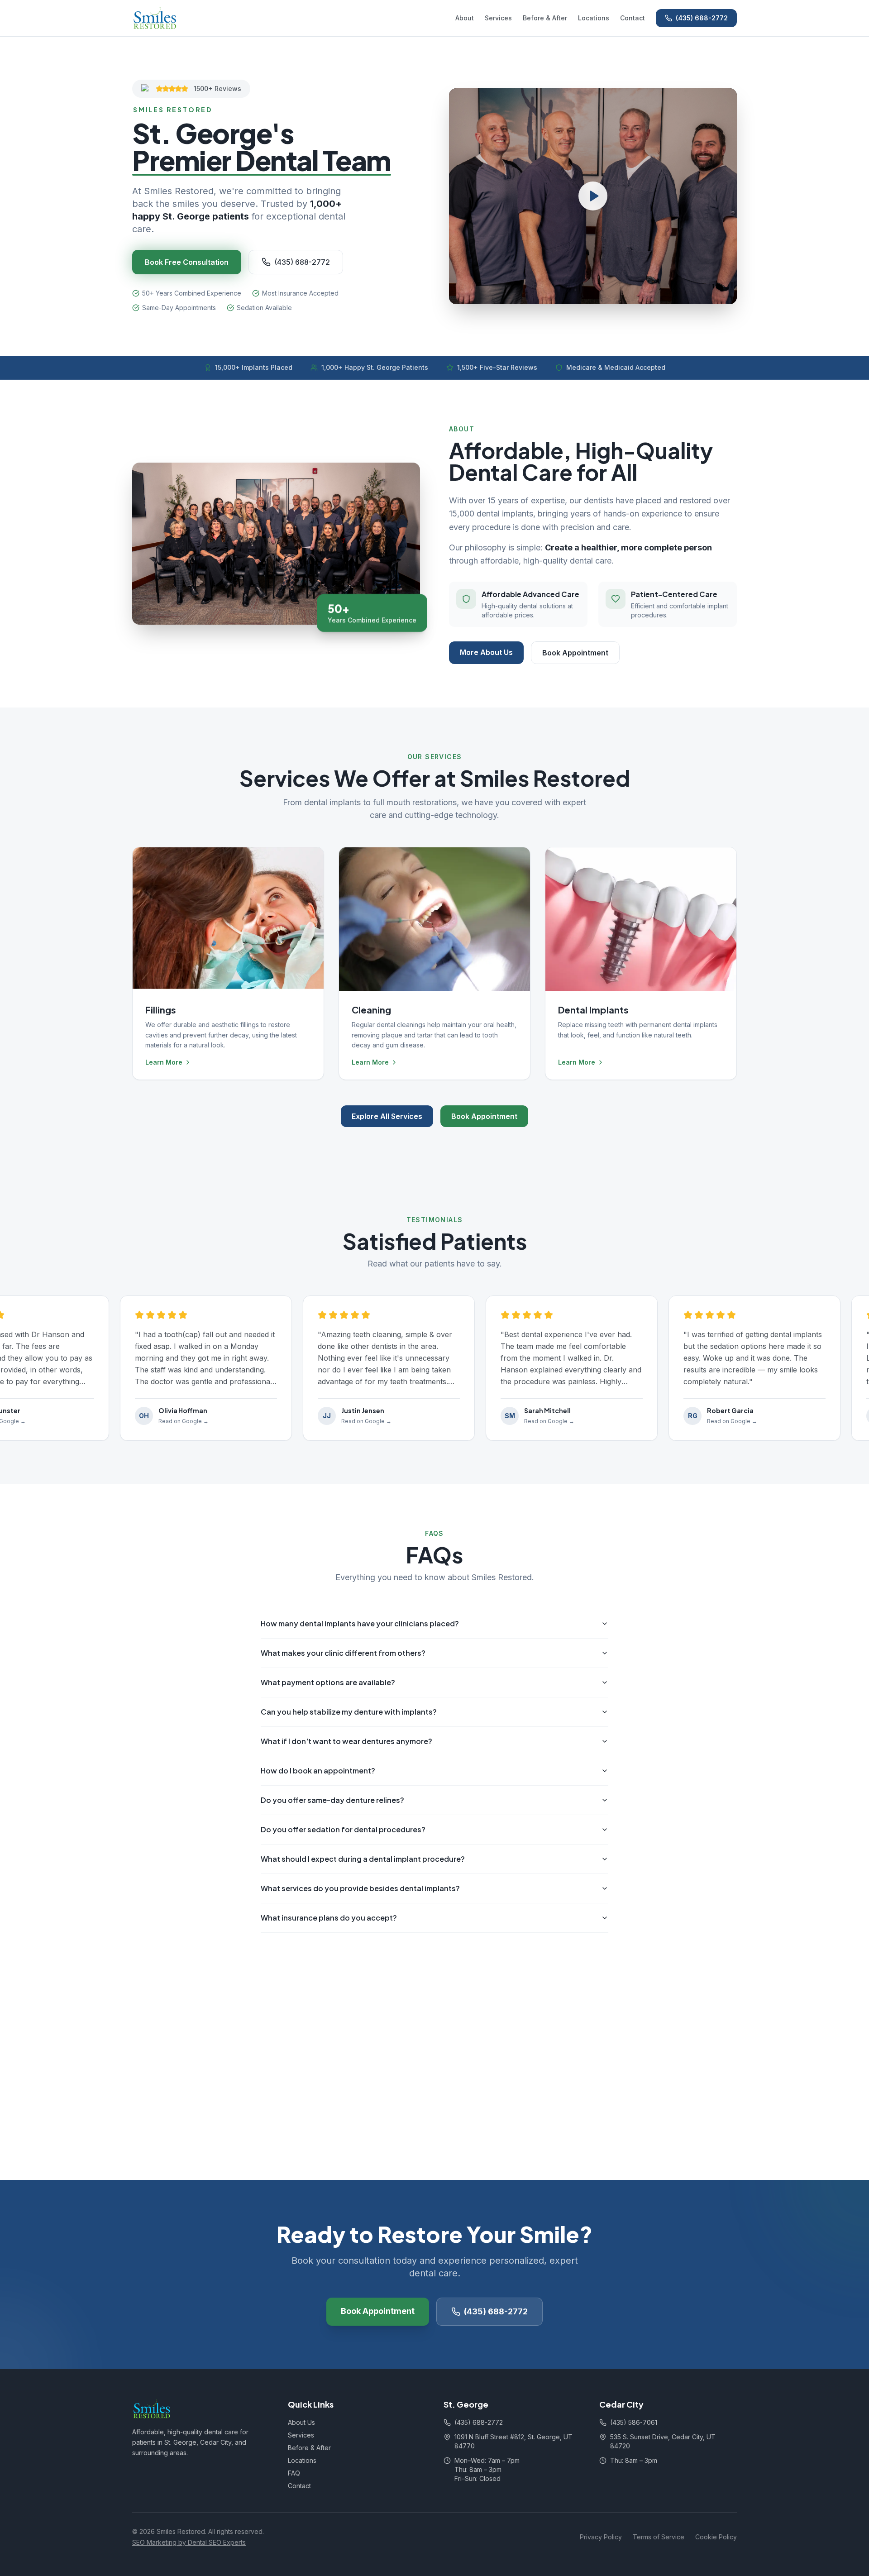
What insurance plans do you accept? (329, 1918)
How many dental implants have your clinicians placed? (360, 1623)
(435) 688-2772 (702, 18)
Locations (594, 18)
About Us (301, 2422)
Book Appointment (575, 653)
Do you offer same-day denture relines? (332, 1800)
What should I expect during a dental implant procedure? (363, 1859)
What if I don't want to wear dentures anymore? (346, 1741)
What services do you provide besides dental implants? (360, 1888)
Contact (633, 18)
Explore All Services (387, 1116)
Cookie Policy (716, 2537)
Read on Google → (173, 1421)
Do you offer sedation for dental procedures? (343, 1829)
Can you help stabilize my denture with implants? (349, 1712)
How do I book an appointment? (318, 1771)
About (465, 18)
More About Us (486, 652)
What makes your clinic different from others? (343, 1653)
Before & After (545, 18)
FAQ (294, 2473)
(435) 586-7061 (634, 2422)
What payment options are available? (328, 1682)
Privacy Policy (601, 2537)
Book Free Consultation (187, 262)
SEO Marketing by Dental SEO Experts (189, 2542)
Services (498, 18)
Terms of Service (659, 2537)
